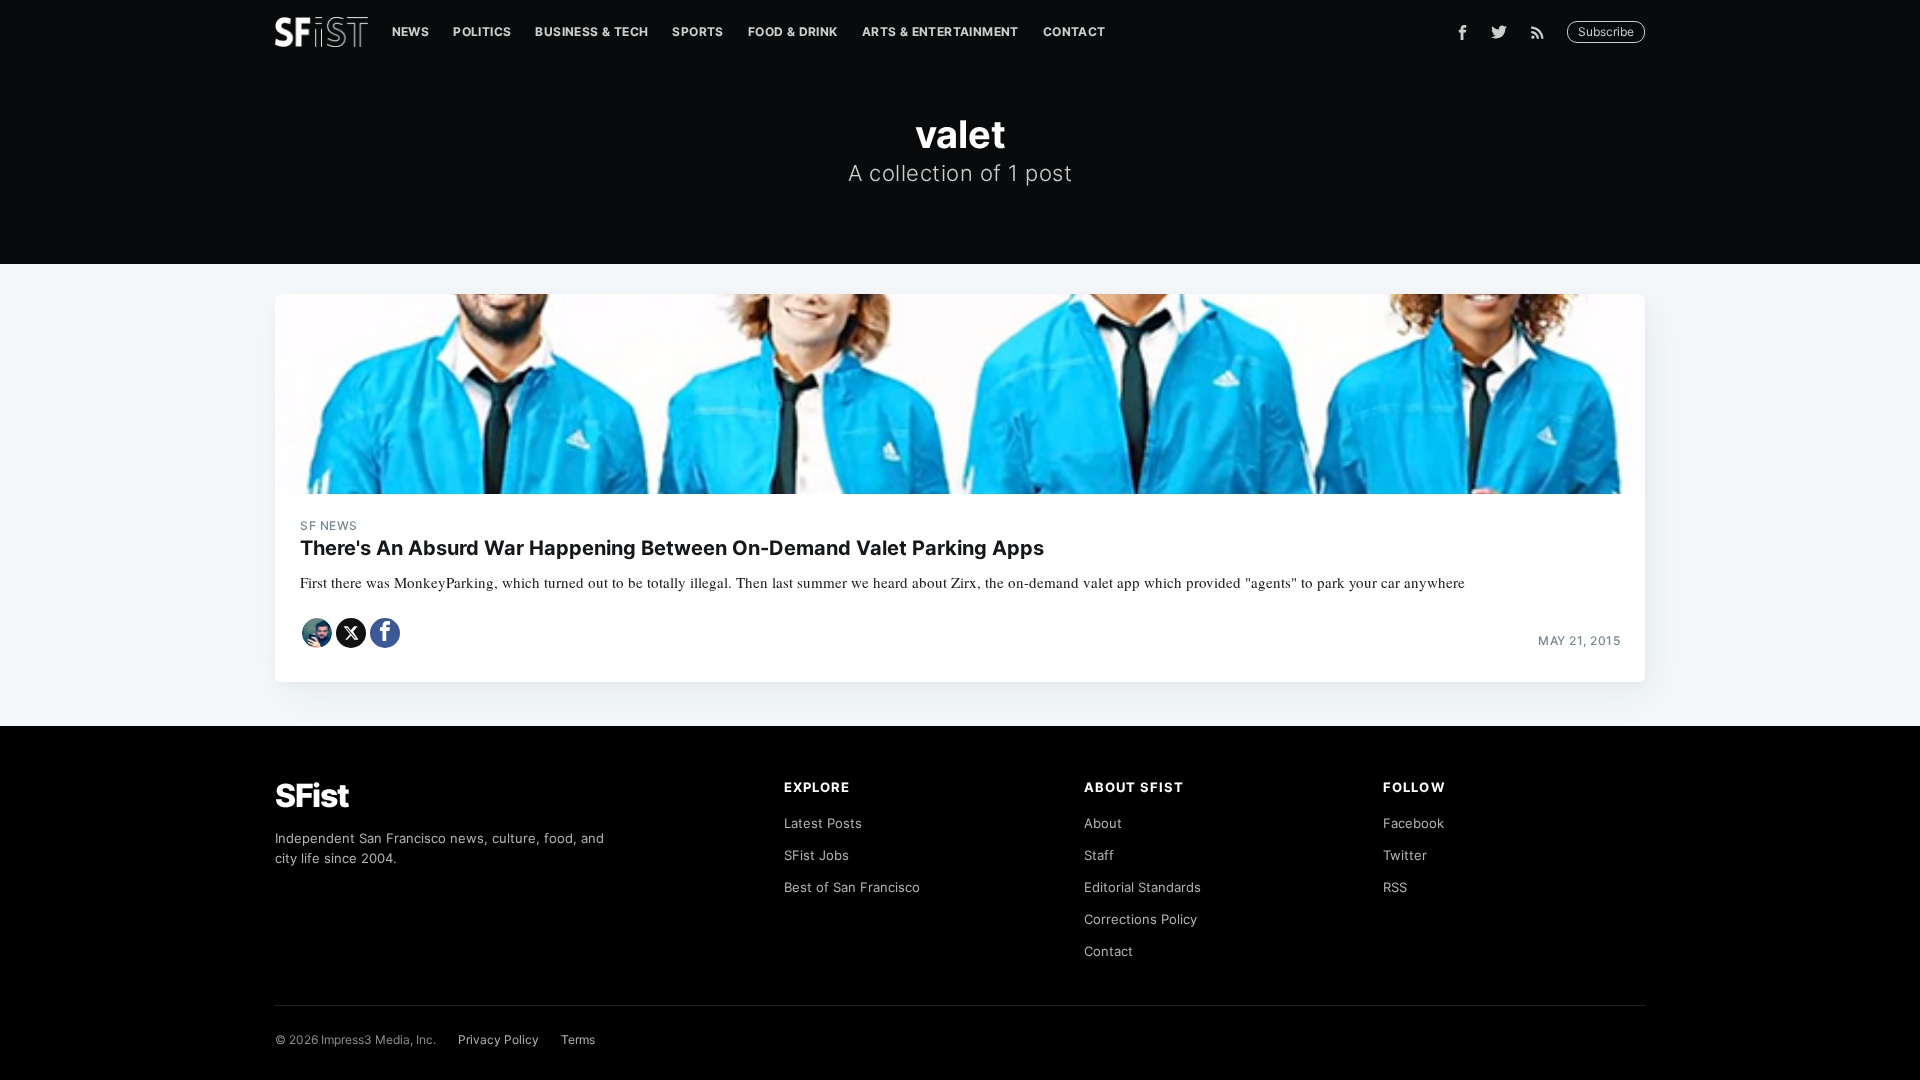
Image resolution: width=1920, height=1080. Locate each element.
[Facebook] (1462, 32)
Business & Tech (591, 31)
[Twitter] (1499, 32)
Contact (1074, 31)
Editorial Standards (1142, 887)
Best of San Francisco (852, 887)
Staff (1099, 855)
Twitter (1405, 855)
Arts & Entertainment (940, 31)
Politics (482, 31)
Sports (697, 31)
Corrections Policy (1140, 919)
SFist (312, 795)
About (1103, 823)
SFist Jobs (816, 855)
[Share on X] (351, 633)
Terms (578, 1039)
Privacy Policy (498, 1039)
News (411, 31)
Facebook (1413, 823)
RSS (1395, 887)
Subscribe (1606, 31)
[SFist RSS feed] (1542, 32)
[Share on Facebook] (385, 633)
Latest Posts (823, 823)
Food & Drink (793, 31)
